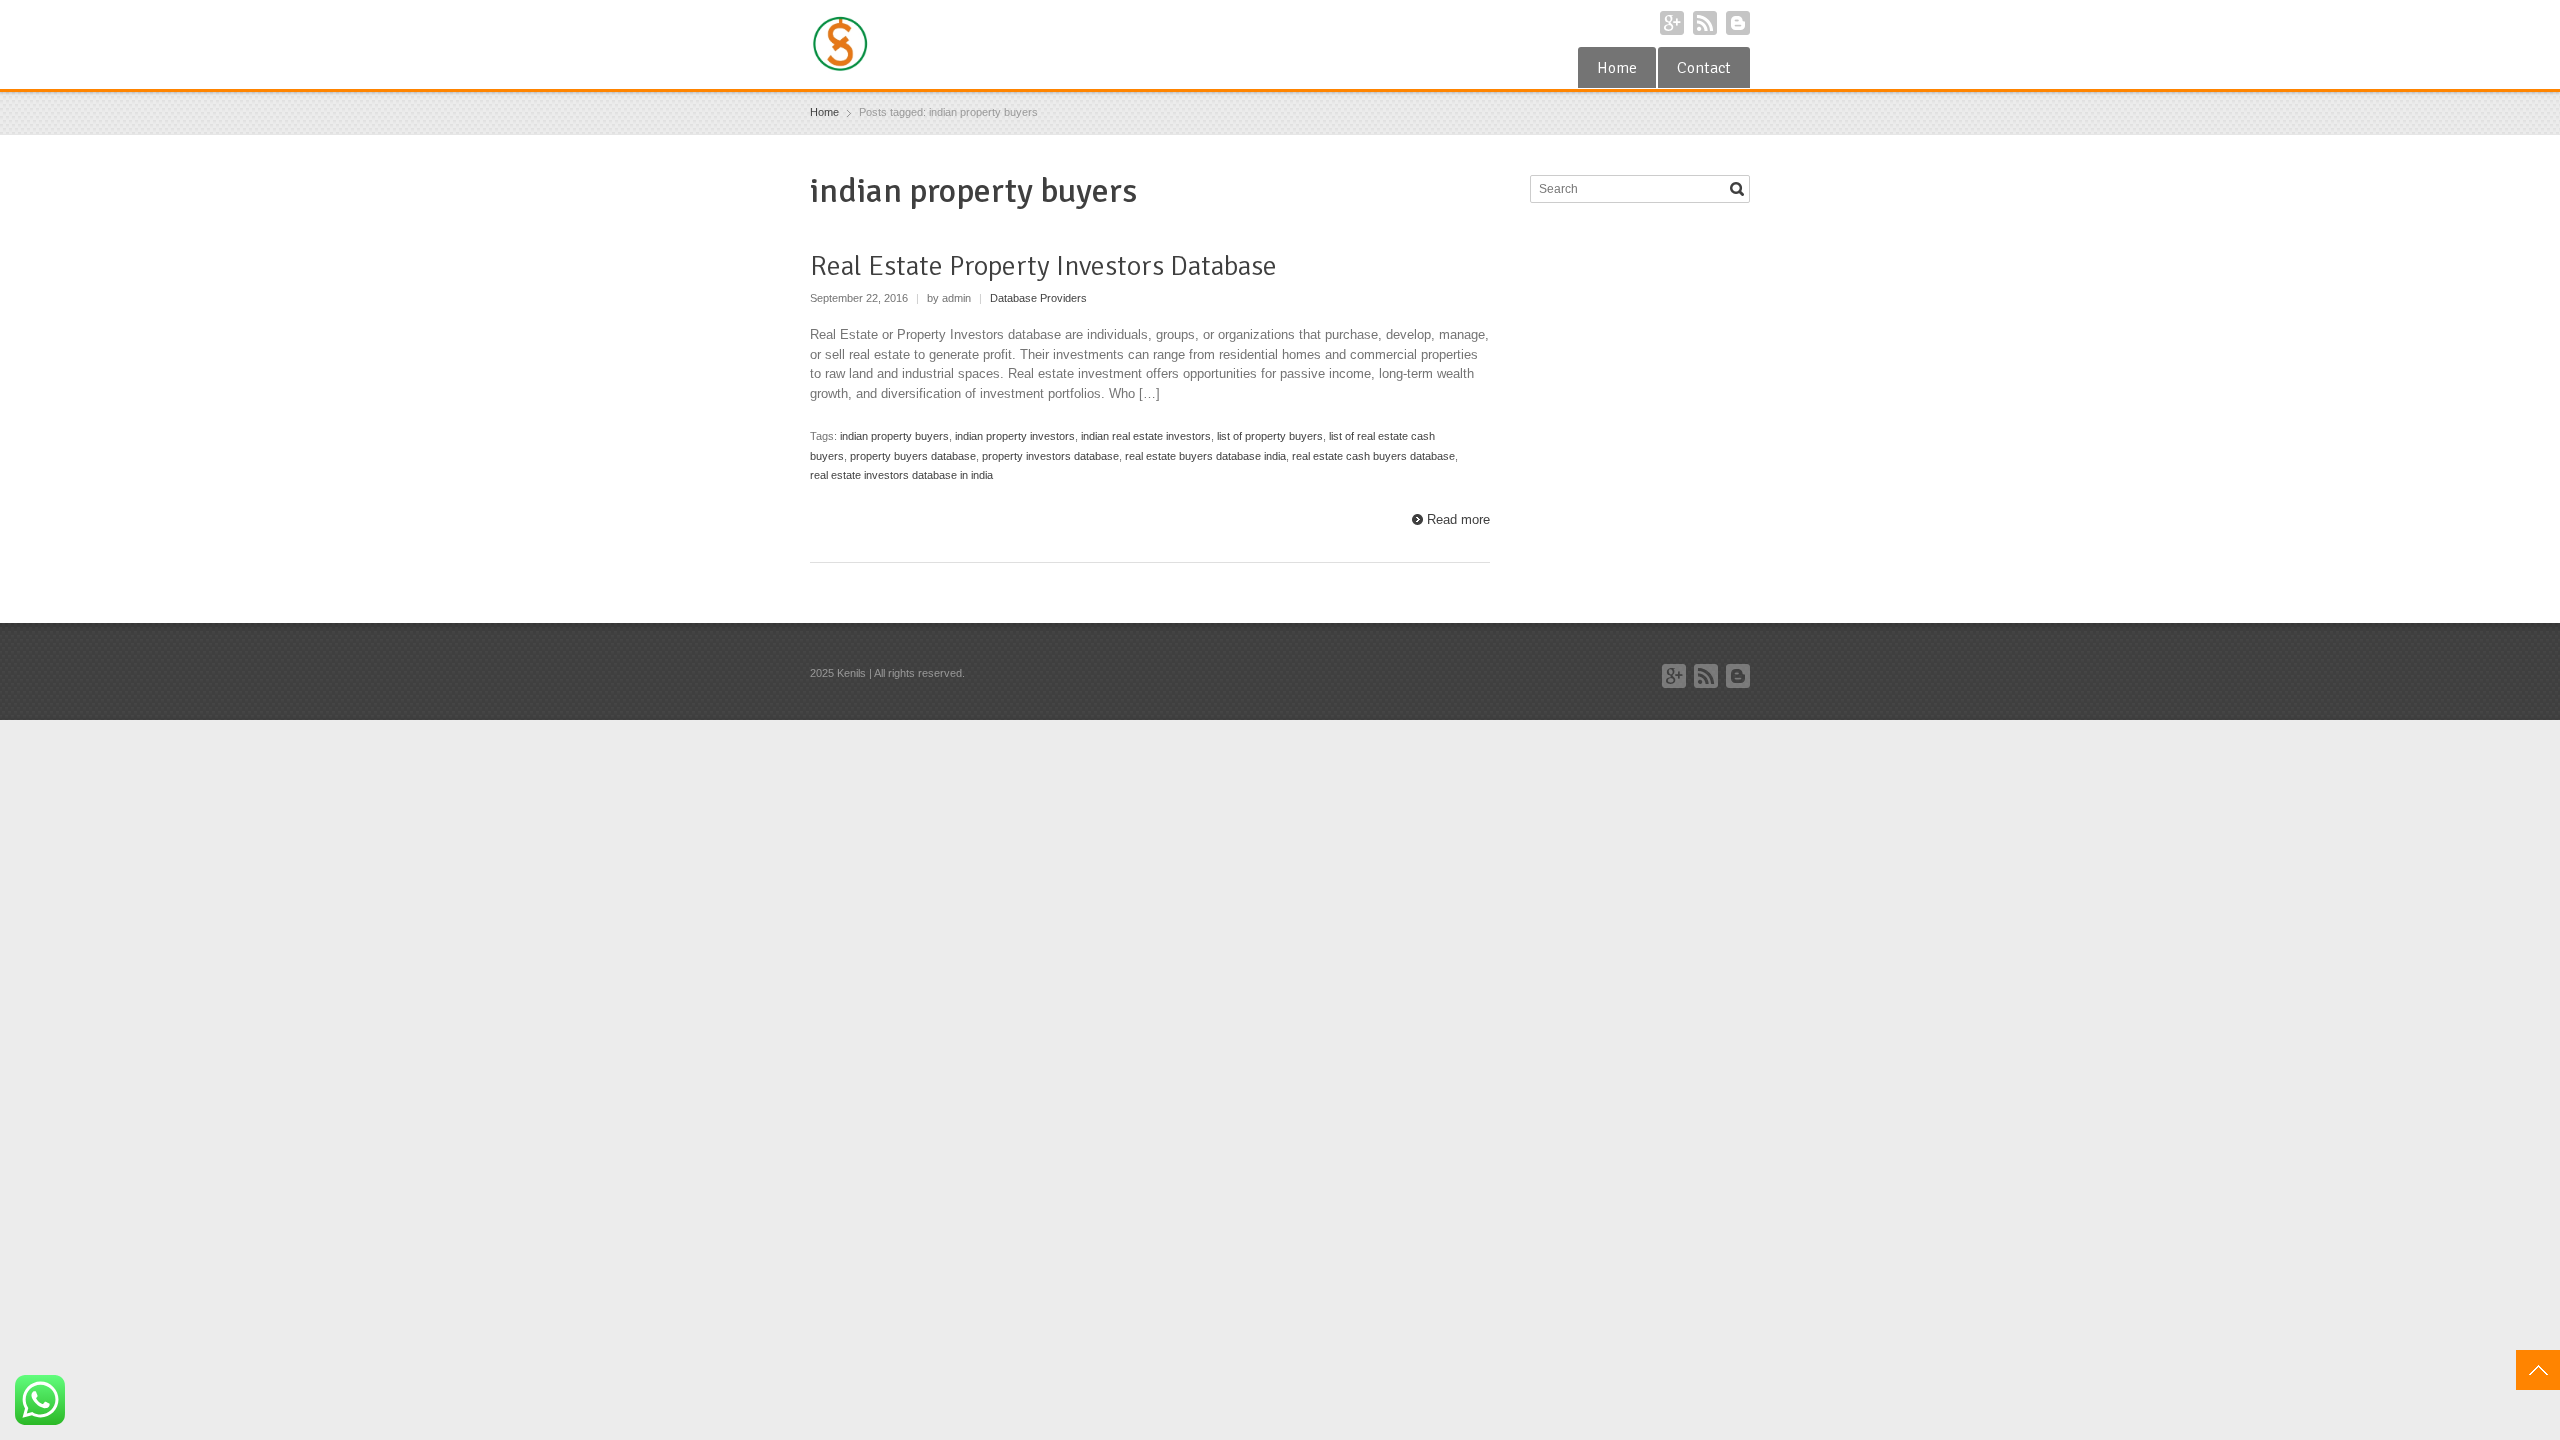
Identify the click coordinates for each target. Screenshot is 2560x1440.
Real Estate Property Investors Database (1043, 266)
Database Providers (1038, 298)
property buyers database (913, 456)
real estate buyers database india (1205, 456)
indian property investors (1015, 436)
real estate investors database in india (901, 475)
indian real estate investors (1146, 436)
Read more (1458, 519)
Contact (1704, 68)
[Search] (1737, 189)
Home (1617, 68)
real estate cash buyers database (1373, 456)
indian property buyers (894, 436)
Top (2538, 1370)
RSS (1705, 23)
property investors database (1050, 456)
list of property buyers (1270, 436)
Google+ (1672, 23)
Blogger (1738, 23)
